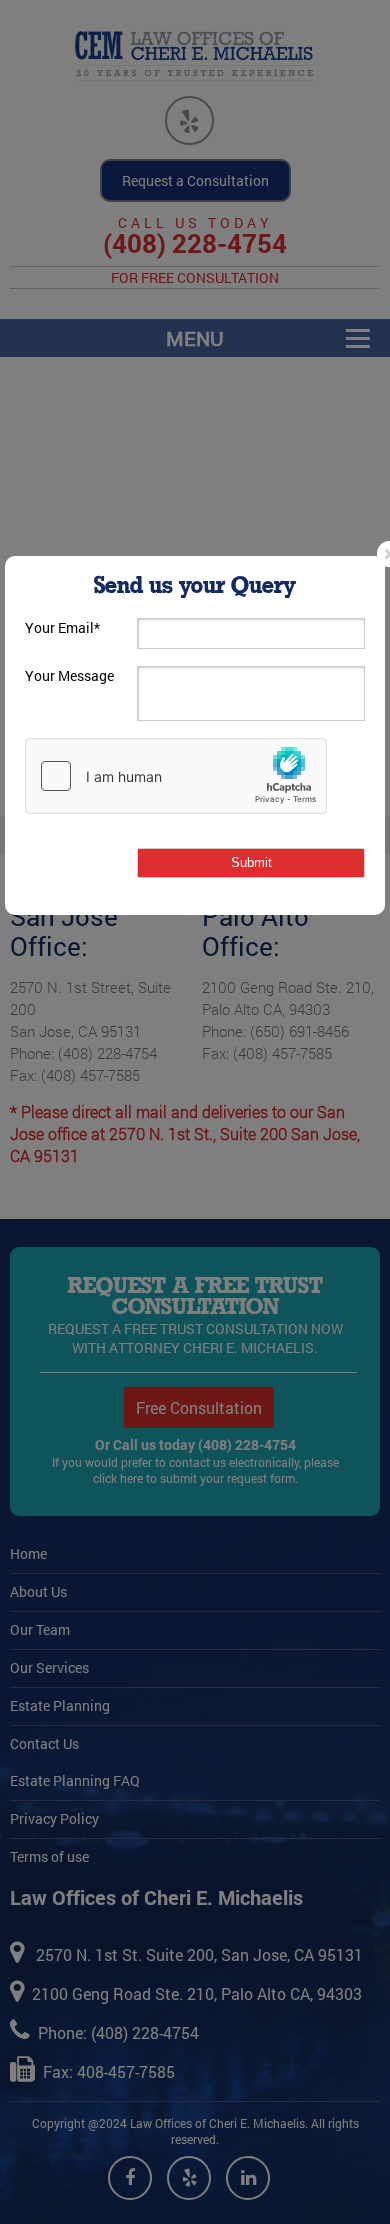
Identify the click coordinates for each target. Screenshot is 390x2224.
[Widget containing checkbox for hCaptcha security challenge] (176, 776)
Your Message (69, 675)
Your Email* (62, 627)
